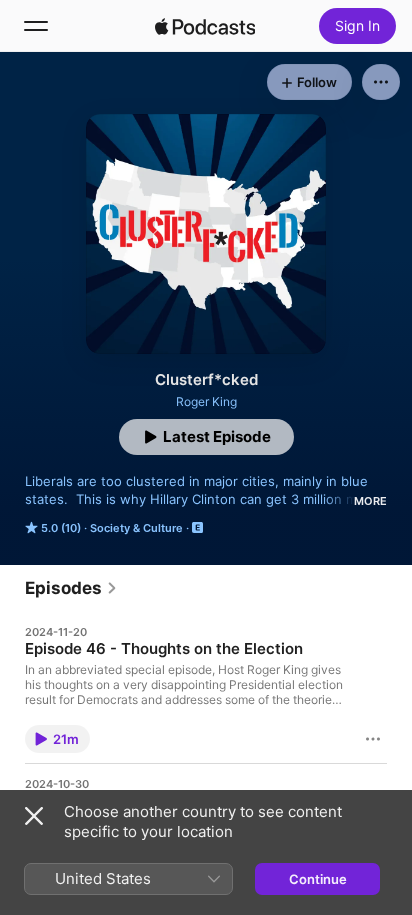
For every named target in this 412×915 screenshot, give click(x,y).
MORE (370, 501)
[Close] (34, 816)
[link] (71, 588)
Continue (318, 879)
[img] (205, 26)
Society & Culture (136, 528)
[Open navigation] (36, 26)
